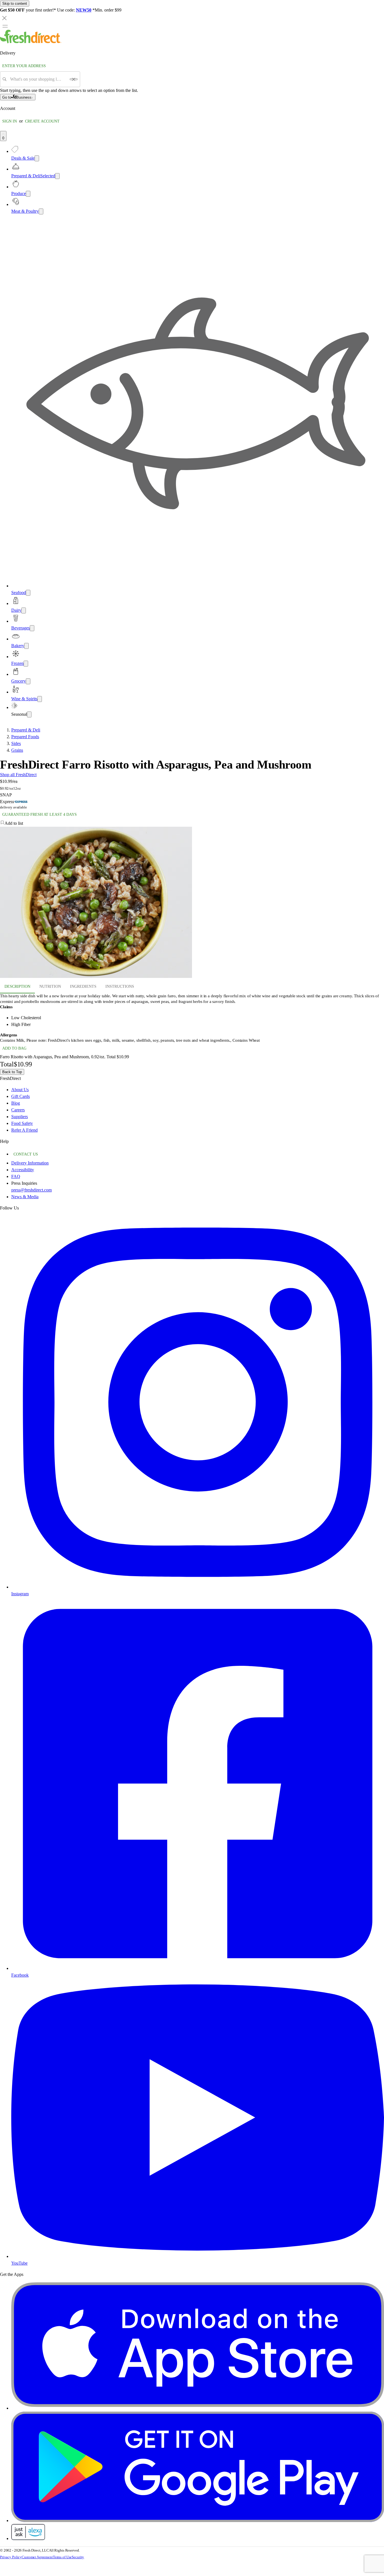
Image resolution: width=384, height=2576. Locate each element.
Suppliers (20, 1117)
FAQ (16, 1176)
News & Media (25, 1197)
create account (42, 121)
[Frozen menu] (26, 664)
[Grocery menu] (28, 681)
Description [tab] (17, 986)
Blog (16, 1103)
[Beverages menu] (32, 628)
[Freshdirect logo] (31, 42)
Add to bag (14, 1048)
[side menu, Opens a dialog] (5, 26)
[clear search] (74, 79)
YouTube (19, 2263)
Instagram (20, 1594)
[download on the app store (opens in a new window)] (198, 2408)
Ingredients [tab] (83, 986)
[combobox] (38, 79)
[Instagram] (198, 1587)
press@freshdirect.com (31, 1190)
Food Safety (22, 1123)
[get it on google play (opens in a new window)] (198, 2521)
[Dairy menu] (24, 610)
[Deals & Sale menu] (37, 158)
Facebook (20, 1975)
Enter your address (24, 66)
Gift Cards (21, 1096)
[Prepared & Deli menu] (57, 176)
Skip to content (15, 4)
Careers (18, 1110)
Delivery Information (30, 1163)
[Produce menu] (28, 194)
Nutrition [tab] (50, 986)
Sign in (10, 121)
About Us (20, 1090)
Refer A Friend (24, 1130)
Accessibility (23, 1170)
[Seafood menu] (28, 593)
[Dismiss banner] (4, 18)
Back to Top (12, 1072)
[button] (192, 823)
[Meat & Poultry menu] (41, 211)
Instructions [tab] (120, 986)
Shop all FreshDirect (18, 775)
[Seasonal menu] (29, 714)
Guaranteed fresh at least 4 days (39, 815)
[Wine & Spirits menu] (40, 699)
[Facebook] (198, 1968)
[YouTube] (198, 2256)
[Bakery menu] (26, 646)
